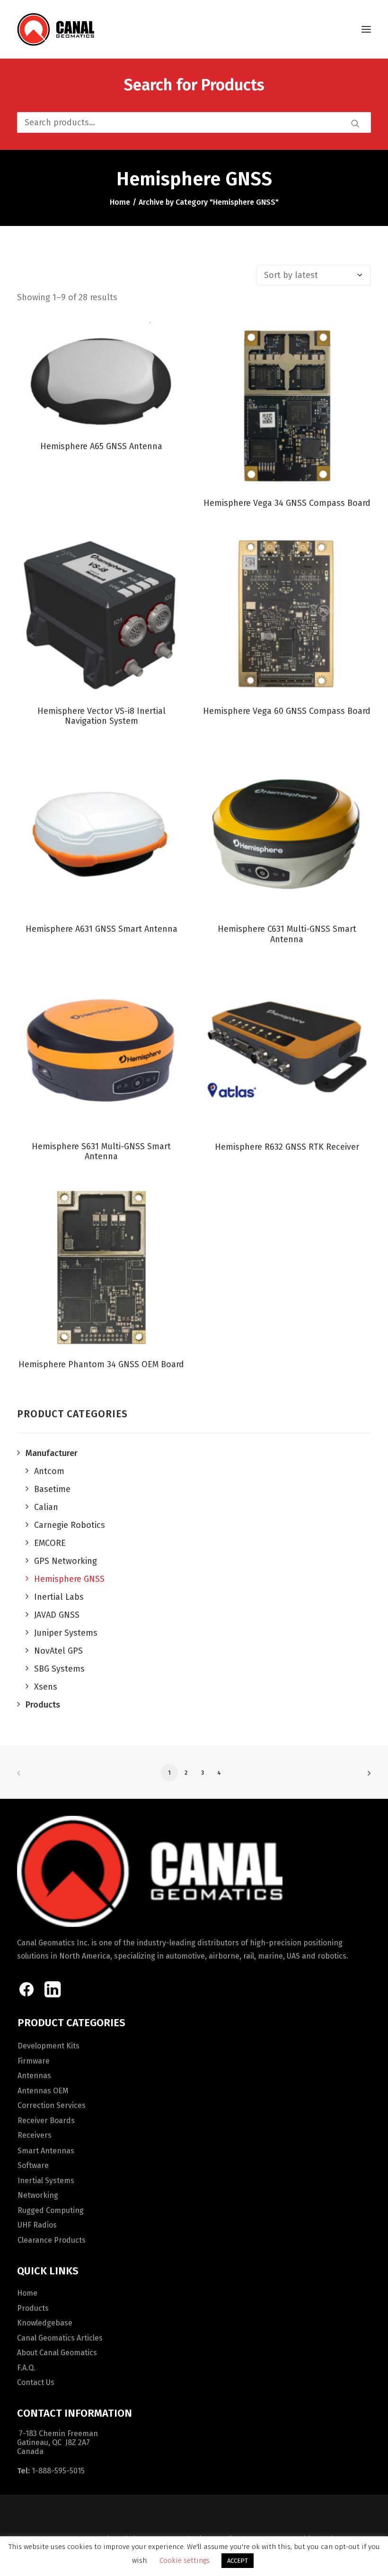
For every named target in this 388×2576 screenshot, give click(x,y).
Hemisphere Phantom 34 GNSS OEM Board (101, 1364)
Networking (38, 2195)
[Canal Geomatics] (56, 29)
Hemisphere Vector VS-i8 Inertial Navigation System (101, 716)
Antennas (34, 2076)
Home (120, 202)
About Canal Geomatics (57, 2353)
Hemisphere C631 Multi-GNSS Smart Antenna (287, 934)
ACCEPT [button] (238, 2561)
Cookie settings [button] (185, 2560)
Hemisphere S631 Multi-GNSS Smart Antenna (101, 1152)
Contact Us (36, 2382)
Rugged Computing (51, 2210)
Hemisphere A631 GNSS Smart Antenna (101, 929)
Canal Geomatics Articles (60, 2338)
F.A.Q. (26, 2368)
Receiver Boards (46, 2121)
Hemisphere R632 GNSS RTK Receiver (287, 1147)
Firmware (34, 2061)
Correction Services (52, 2105)
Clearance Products (52, 2240)
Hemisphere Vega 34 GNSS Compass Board (287, 503)
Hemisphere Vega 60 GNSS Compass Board (287, 711)
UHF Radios (37, 2225)
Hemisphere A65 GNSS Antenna (101, 446)
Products (33, 2308)
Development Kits (48, 2046)
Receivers (35, 2135)
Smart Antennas (46, 2151)
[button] (366, 29)
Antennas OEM (43, 2091)
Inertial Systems (46, 2181)
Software (33, 2165)
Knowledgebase (45, 2323)
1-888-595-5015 (58, 2471)
